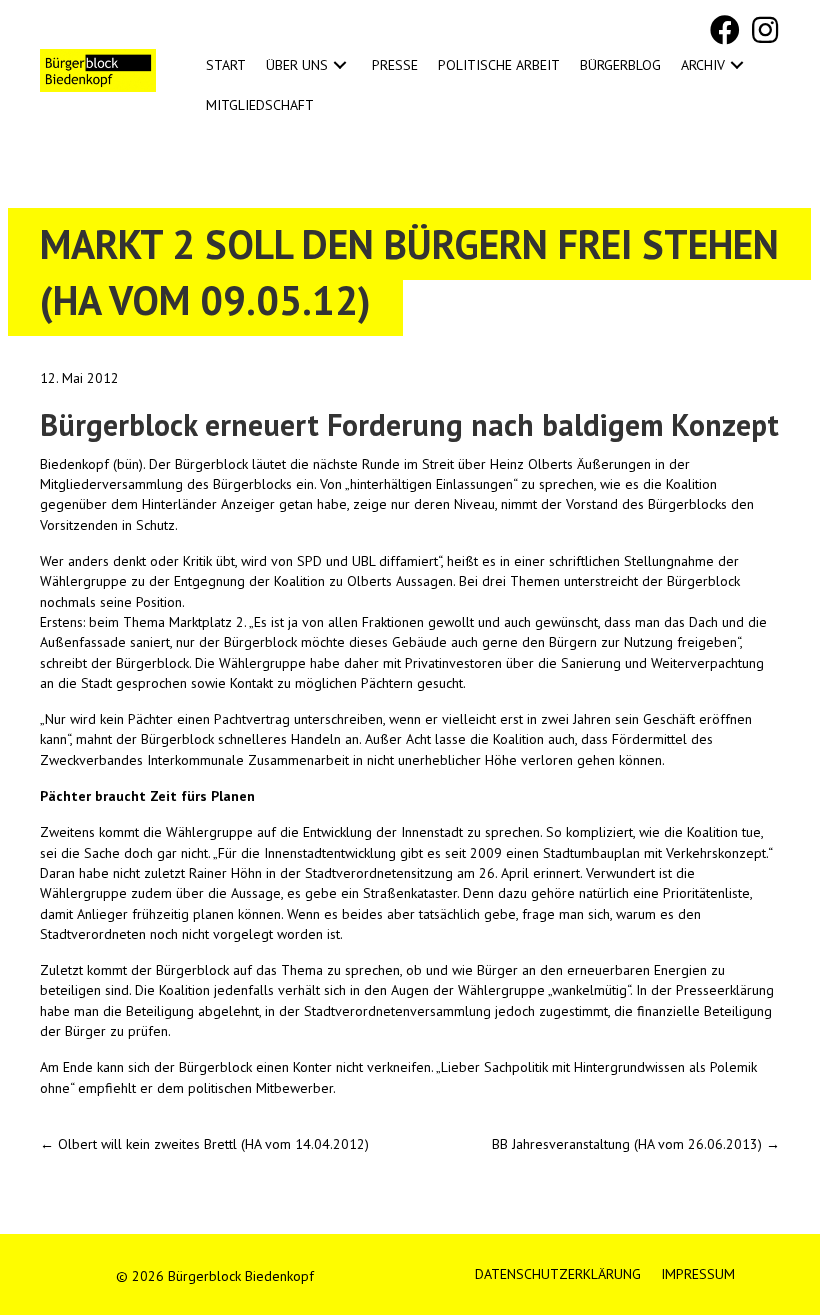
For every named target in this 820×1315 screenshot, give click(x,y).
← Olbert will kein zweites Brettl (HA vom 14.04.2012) (204, 1144)
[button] (725, 30)
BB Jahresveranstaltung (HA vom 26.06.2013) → (636, 1144)
